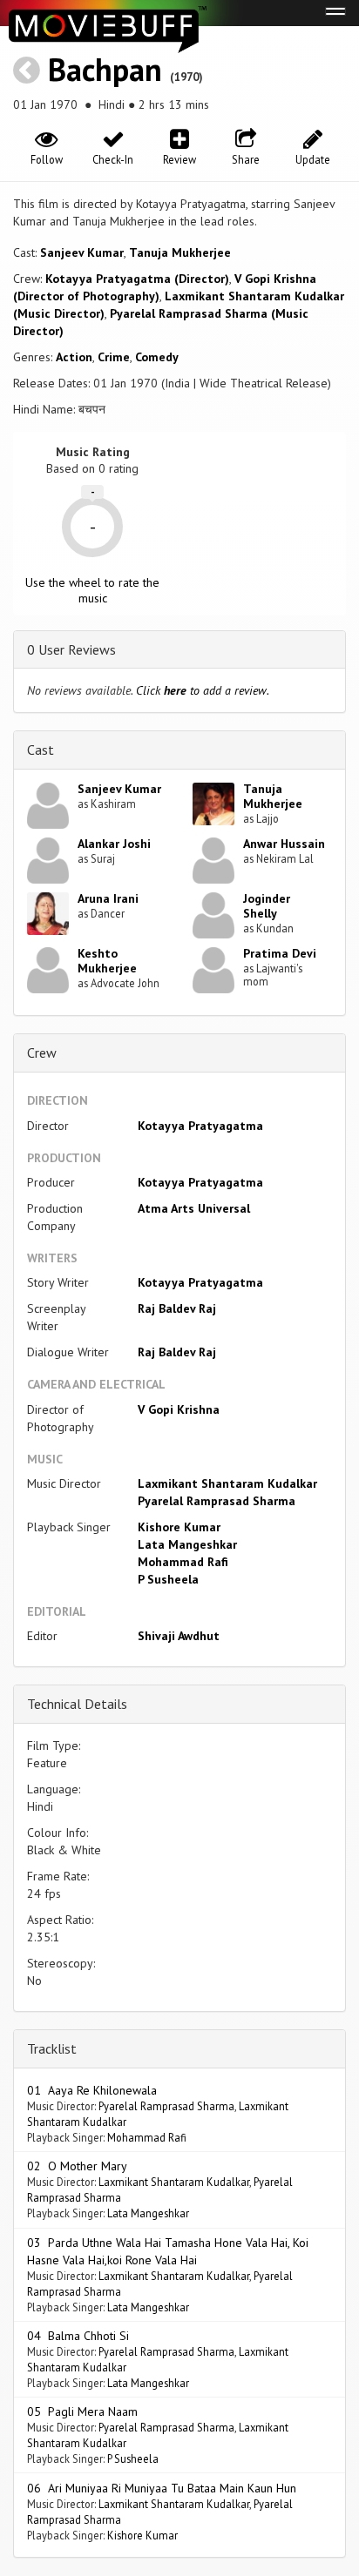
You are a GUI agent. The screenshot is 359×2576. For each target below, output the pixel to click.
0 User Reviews (71, 649)
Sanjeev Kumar (82, 252)
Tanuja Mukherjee (180, 252)
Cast (41, 750)
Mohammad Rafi (183, 1562)
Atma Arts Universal (194, 1208)
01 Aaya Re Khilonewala (92, 2090)
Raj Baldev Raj (177, 1308)
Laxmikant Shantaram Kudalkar (227, 1483)
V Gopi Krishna (179, 1409)
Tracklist (52, 2048)
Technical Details (77, 1704)
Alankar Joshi (114, 844)
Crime (114, 357)
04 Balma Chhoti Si (78, 2336)
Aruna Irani (108, 898)
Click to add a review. (203, 690)
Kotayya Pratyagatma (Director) (137, 279)
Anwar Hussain (284, 844)
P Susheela (168, 1579)
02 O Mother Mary (77, 2166)
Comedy (157, 357)
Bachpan (105, 69)
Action (74, 357)
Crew (42, 1053)
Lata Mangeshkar (187, 1544)
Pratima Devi (280, 953)
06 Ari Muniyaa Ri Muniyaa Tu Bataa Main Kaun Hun (162, 2488)
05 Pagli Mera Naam (82, 2411)
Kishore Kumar (179, 1527)
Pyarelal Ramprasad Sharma (217, 1501)
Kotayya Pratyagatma (200, 1126)
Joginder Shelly (267, 906)
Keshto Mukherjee (107, 961)
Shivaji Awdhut (179, 1636)
